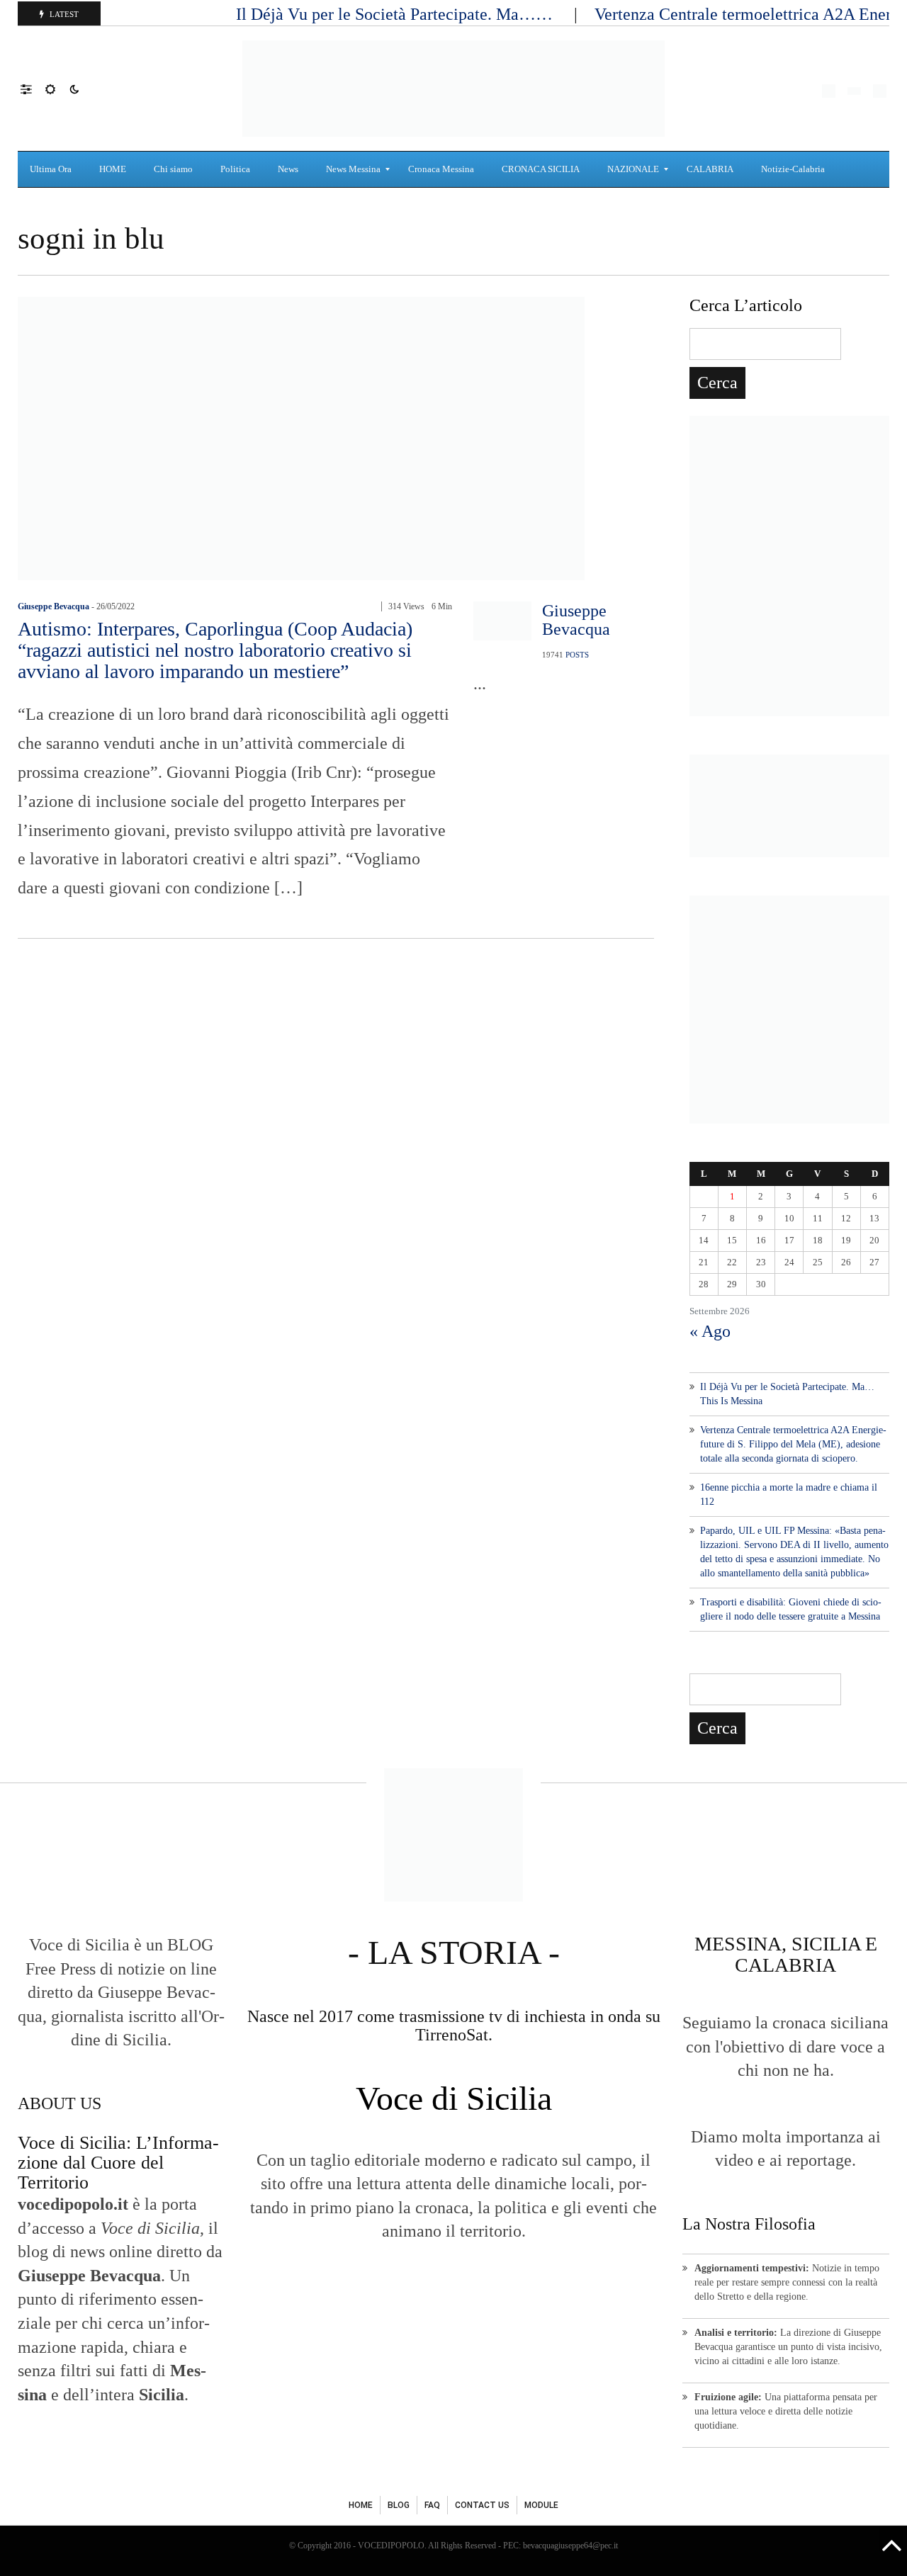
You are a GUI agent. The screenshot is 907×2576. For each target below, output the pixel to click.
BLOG (399, 2505)
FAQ (432, 2505)
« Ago (710, 1331)
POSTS (577, 655)
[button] (33, 89)
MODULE (541, 2505)
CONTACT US (482, 2505)
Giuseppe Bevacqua (53, 606)
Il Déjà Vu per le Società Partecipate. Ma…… (396, 14)
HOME (361, 2505)
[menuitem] (52, 169)
